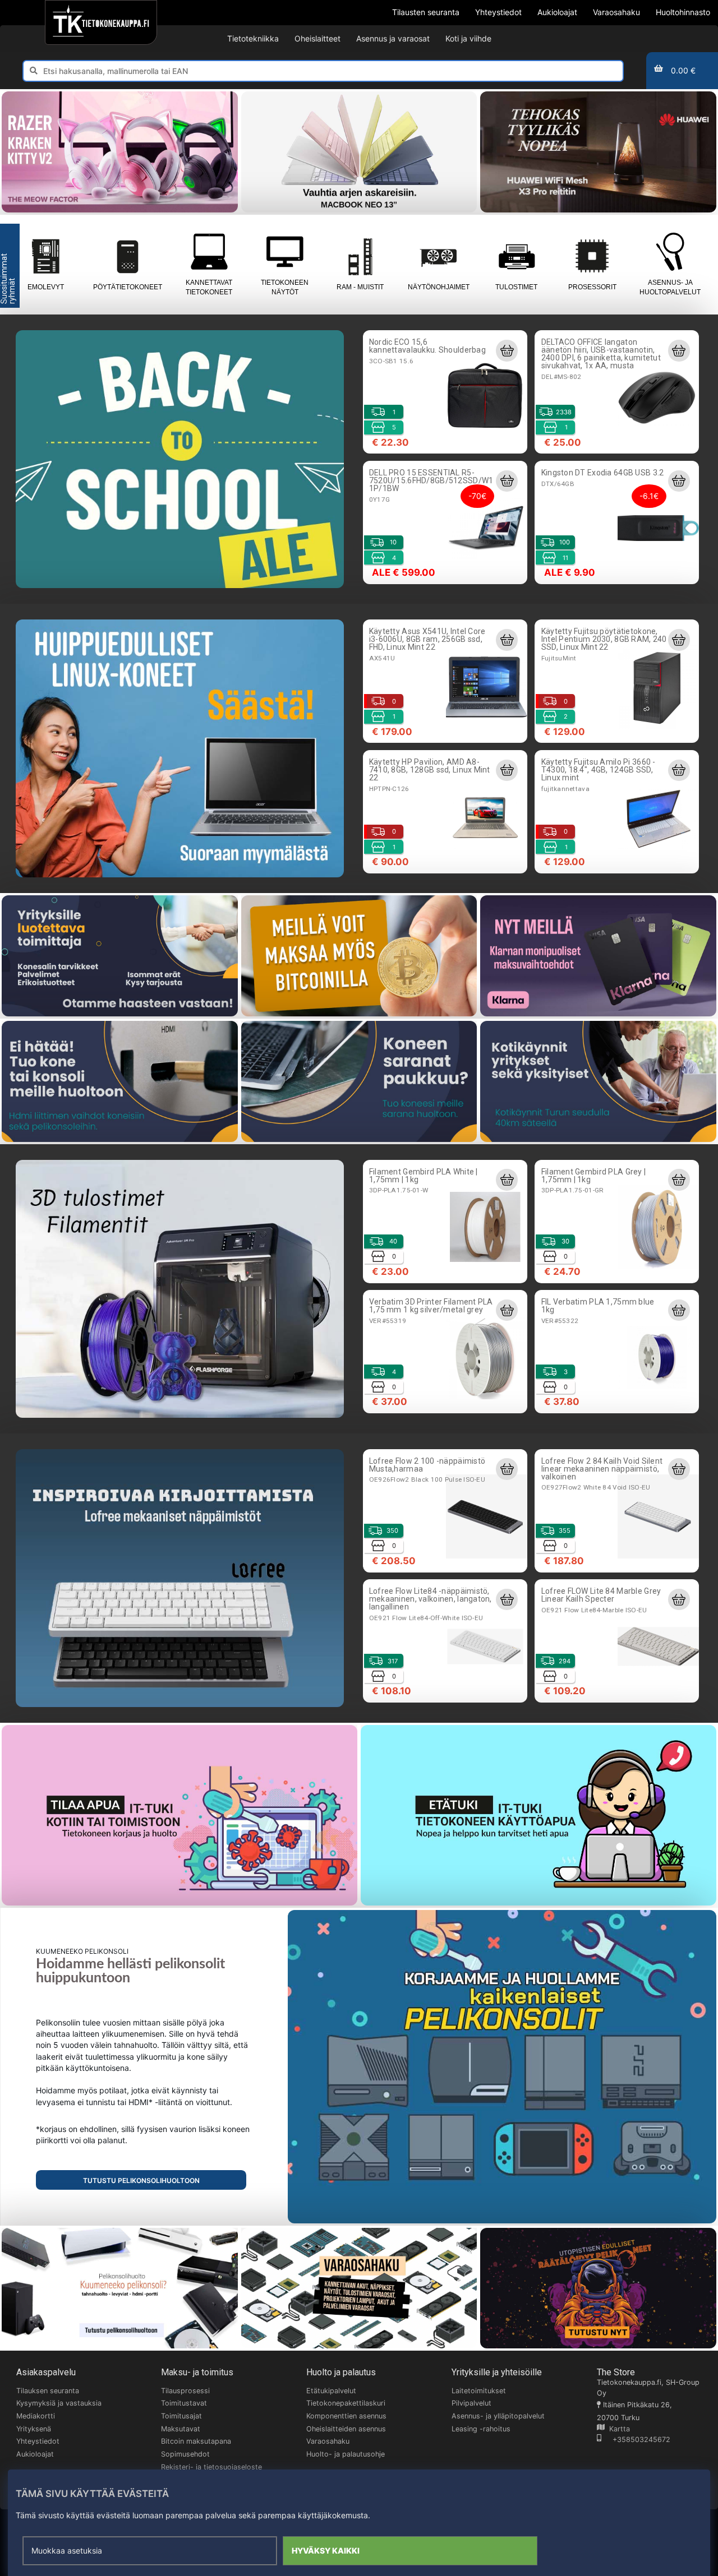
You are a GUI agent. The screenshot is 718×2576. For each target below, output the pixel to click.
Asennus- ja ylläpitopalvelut (498, 2416)
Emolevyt (46, 287)
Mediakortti (36, 2416)
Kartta (617, 2429)
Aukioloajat (35, 2454)
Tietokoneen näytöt (285, 287)
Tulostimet (516, 287)
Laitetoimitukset (479, 2391)
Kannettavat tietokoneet (209, 287)
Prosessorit (592, 287)
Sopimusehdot (185, 2454)
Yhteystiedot (38, 2441)
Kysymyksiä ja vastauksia (59, 2403)
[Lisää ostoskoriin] (507, 350)
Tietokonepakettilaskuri (346, 2403)
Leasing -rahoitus (481, 2429)
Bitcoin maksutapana (196, 2441)
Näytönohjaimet (439, 287)
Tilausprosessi (185, 2391)
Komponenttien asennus (346, 2416)
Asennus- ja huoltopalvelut (670, 287)
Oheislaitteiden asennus (346, 2429)
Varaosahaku (328, 2441)
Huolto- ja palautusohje (346, 2454)
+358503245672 (636, 2439)
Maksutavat (181, 2429)
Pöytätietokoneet (128, 287)
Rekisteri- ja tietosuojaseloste (211, 2467)
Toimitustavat (184, 2403)
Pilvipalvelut (471, 2403)
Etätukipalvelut (331, 2391)
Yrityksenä (34, 2429)
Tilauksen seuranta (48, 2391)
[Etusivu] (101, 22)
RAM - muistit (360, 287)
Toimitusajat (181, 2416)
